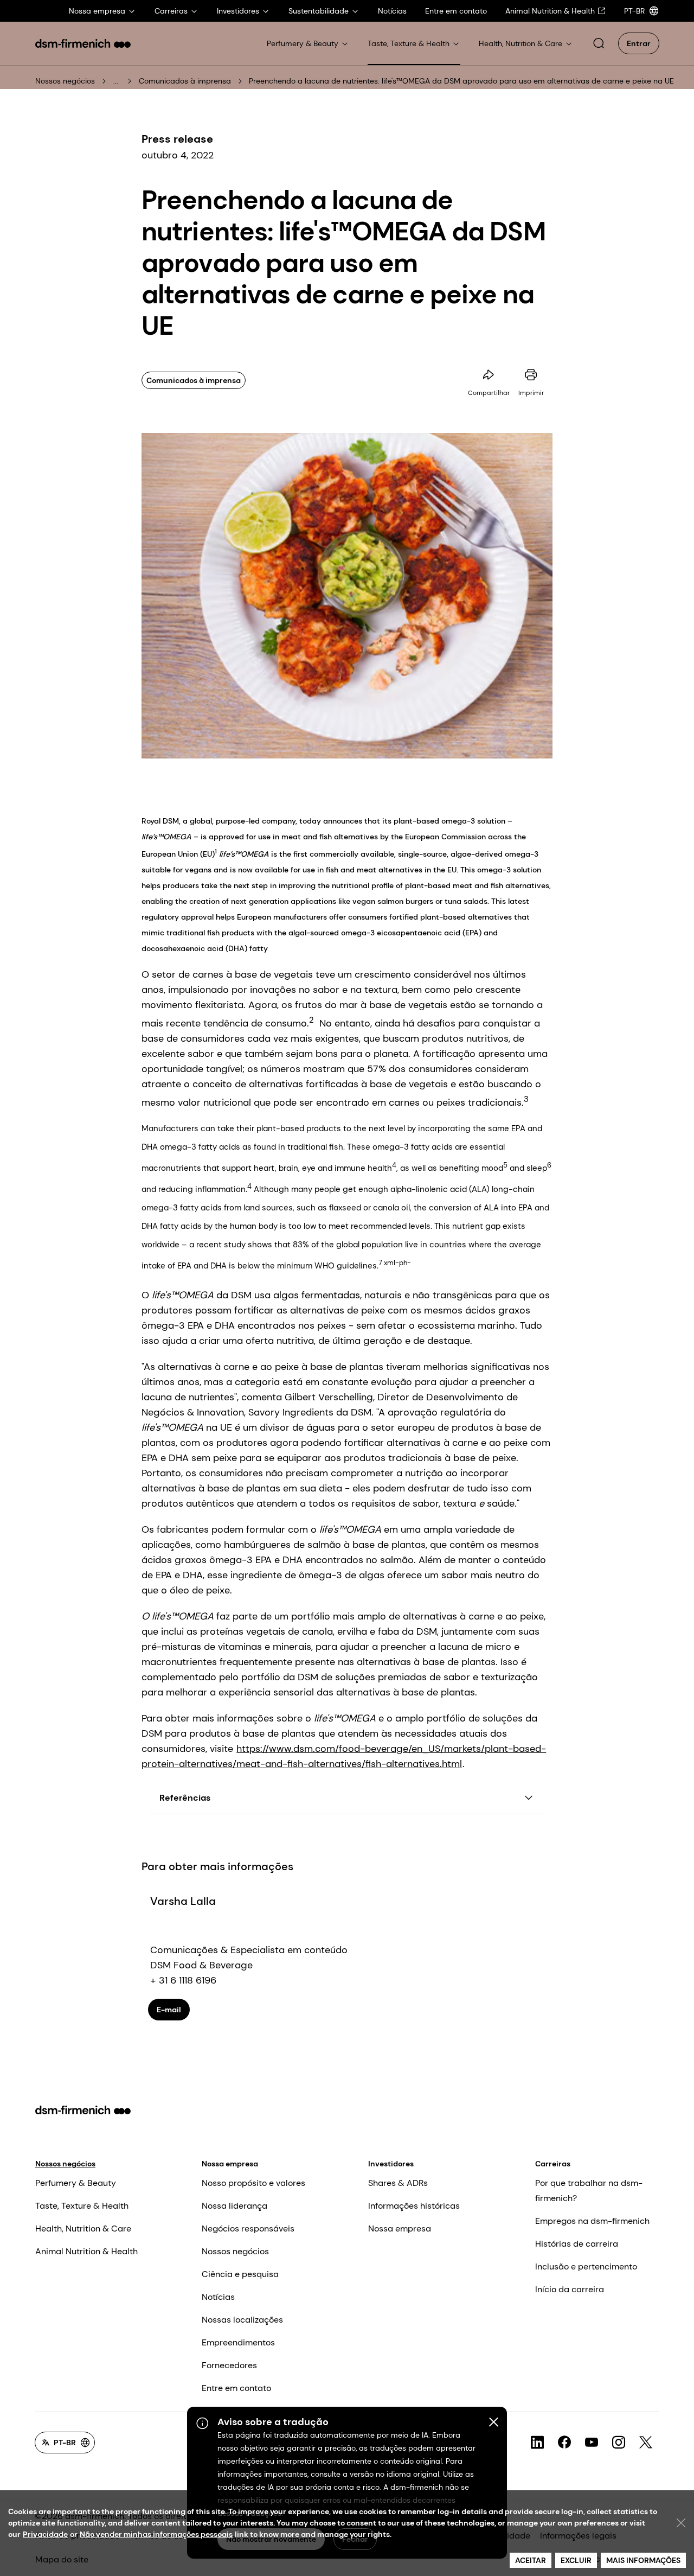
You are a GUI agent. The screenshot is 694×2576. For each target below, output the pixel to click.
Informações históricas (414, 2206)
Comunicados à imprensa (185, 81)
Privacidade (45, 2534)
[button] (599, 43)
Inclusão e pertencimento (586, 2266)
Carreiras (553, 2164)
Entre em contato (236, 2388)
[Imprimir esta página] (531, 375)
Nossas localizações (242, 2320)
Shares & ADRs (398, 2183)
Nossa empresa (230, 2164)
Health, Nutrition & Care (83, 2229)
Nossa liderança (234, 2206)
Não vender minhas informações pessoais (156, 2534)
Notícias (218, 2297)
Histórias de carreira (577, 2244)
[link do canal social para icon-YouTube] (592, 2443)
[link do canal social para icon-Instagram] (619, 2443)
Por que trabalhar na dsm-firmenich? (589, 2191)
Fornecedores (229, 2365)
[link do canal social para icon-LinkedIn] (537, 2443)
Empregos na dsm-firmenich (592, 2221)
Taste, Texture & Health (82, 2206)
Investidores (391, 2164)
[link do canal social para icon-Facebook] (564, 2443)
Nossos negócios (65, 81)
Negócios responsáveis (248, 2229)
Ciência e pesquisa (240, 2274)
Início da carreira (570, 2289)
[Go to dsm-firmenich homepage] (83, 43)
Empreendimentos (238, 2342)
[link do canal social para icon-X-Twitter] (646, 2443)
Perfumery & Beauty (76, 2183)
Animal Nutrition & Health (86, 2251)
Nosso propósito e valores (253, 2183)
